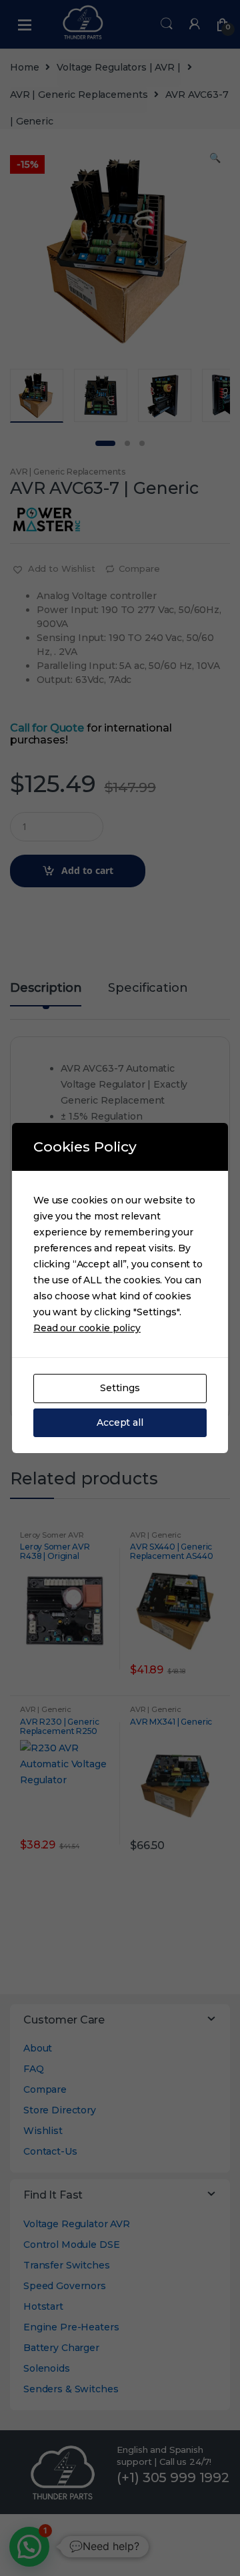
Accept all (120, 1422)
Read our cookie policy (87, 1328)
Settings (120, 1388)
